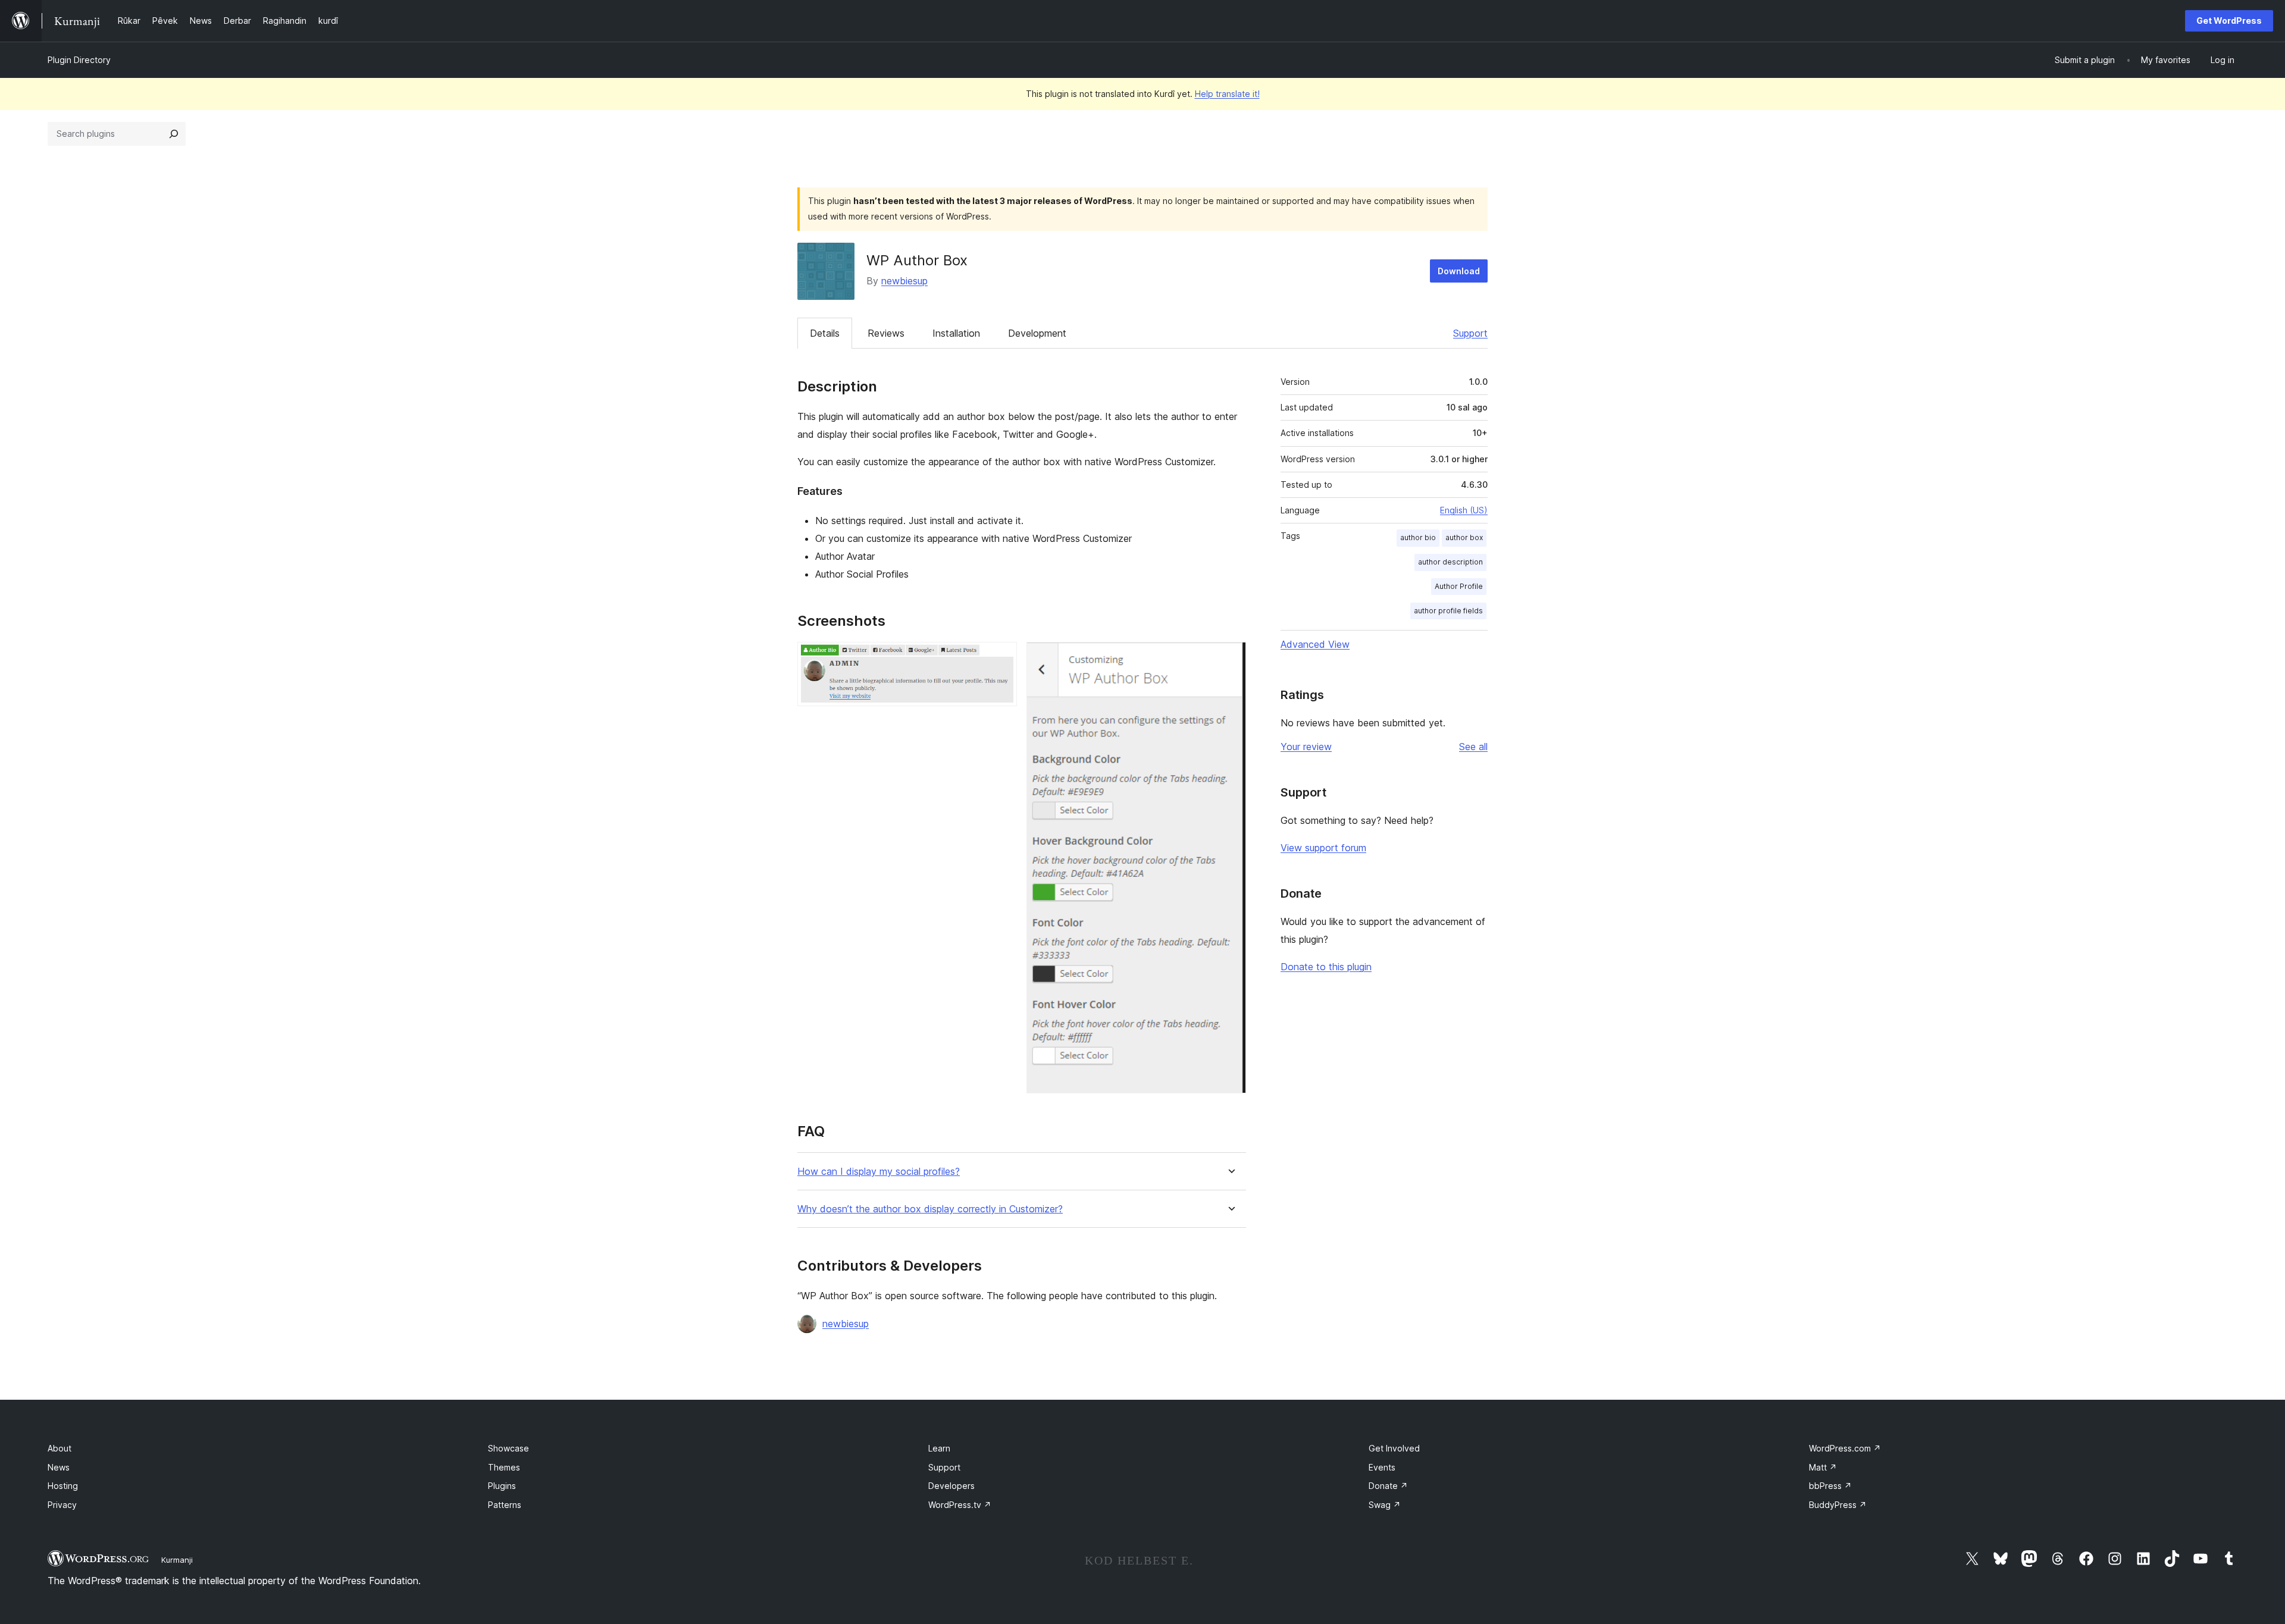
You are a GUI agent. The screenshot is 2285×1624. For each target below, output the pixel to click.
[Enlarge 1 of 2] (1001, 658)
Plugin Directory (79, 60)
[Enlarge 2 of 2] (1230, 658)
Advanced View (1315, 644)
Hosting (63, 1486)
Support (1470, 333)
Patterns (505, 1505)
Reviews (886, 333)
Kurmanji (177, 1560)
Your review (1306, 747)
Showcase (508, 1448)
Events (1382, 1467)
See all (1473, 747)
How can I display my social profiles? (879, 1172)
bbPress (1830, 1486)
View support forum (1323, 848)
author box (1464, 537)
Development (1037, 333)
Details (825, 333)
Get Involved (1394, 1448)
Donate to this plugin (1326, 967)
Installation (956, 333)
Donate (1388, 1486)
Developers (951, 1486)
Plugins (502, 1486)
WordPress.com (1845, 1448)
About (60, 1448)
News (59, 1467)
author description (1450, 562)
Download (1459, 271)
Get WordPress (2229, 21)
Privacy (62, 1505)
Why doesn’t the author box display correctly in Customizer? (930, 1209)
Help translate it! (1227, 94)
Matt (1823, 1467)
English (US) (1464, 510)
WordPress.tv (960, 1505)
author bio (1418, 537)
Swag (1385, 1505)
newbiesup (904, 281)
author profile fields (1448, 611)
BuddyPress (1838, 1505)
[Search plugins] (174, 134)
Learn (939, 1448)
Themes (504, 1467)
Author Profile (1459, 586)
